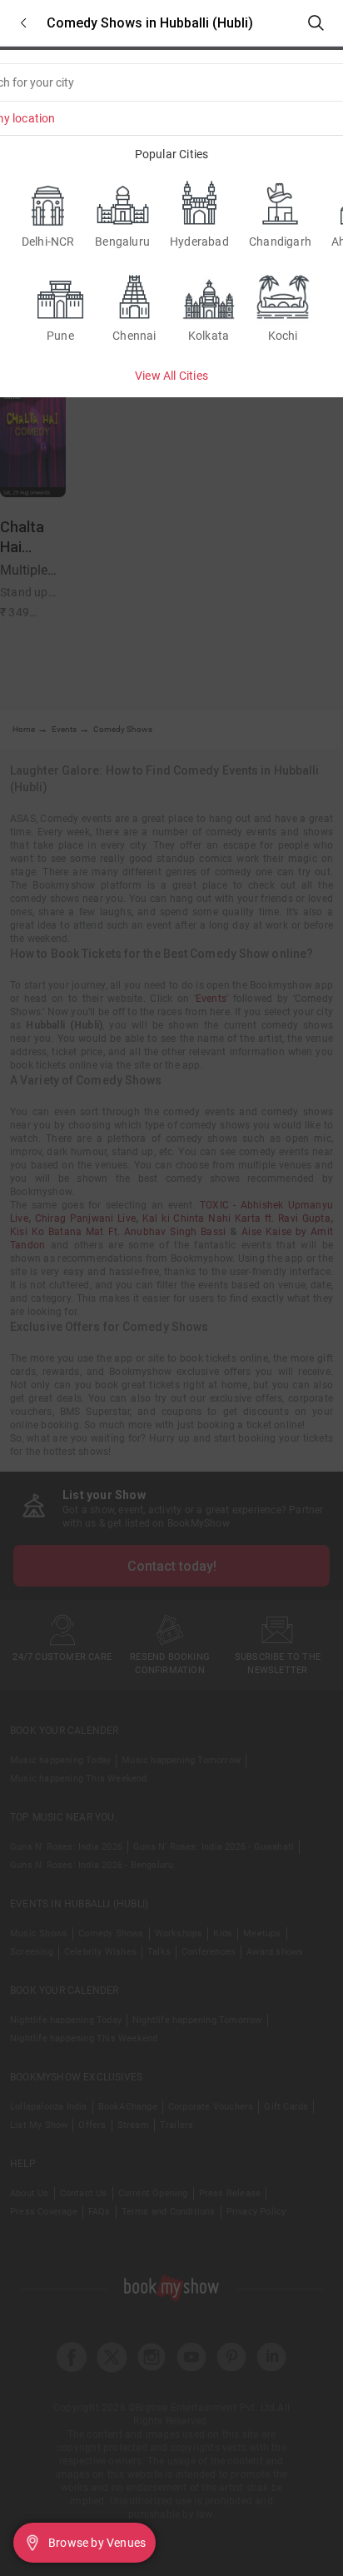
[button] (23, 23)
